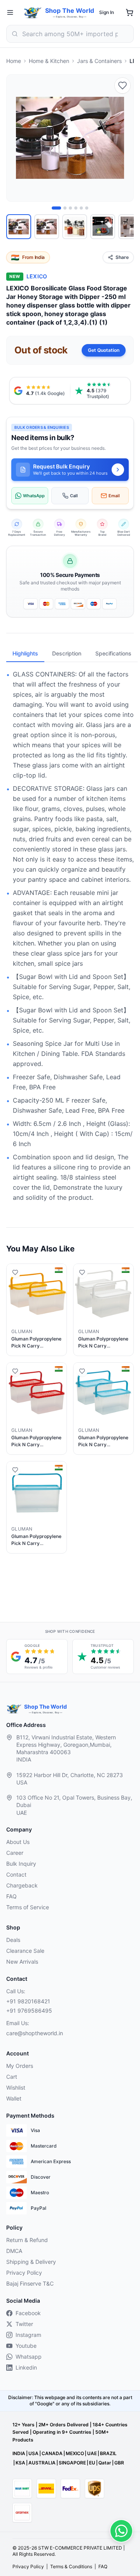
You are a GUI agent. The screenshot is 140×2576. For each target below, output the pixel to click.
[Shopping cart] (129, 12)
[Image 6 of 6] (87, 208)
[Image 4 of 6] (76, 208)
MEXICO (75, 2453)
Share (122, 257)
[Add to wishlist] (122, 86)
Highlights (25, 653)
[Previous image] (17, 138)
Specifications (113, 653)
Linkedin (26, 2367)
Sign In (107, 12)
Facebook (28, 2313)
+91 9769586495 (29, 2011)
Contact (16, 1874)
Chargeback (22, 1885)
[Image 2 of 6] (65, 208)
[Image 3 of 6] (70, 208)
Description (67, 653)
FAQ (11, 1896)
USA (33, 2453)
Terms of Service (28, 1907)
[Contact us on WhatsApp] (121, 2531)
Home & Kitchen (49, 61)
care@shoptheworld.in (35, 2033)
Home (14, 61)
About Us (18, 1842)
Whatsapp (29, 2357)
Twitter (24, 2324)
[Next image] (123, 138)
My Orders (20, 2066)
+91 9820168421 (28, 2001)
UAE (92, 2453)
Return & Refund (27, 2240)
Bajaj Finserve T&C (30, 2283)
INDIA (19, 2453)
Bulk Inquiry (21, 1864)
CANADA (52, 2453)
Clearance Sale (25, 1951)
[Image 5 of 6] (81, 208)
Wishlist (16, 2088)
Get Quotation (104, 350)
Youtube (26, 2346)
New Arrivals (22, 1962)
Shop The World (70, 10)
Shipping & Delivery (31, 2262)
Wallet (14, 2098)
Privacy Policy (24, 2273)
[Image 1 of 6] (56, 208)
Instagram (28, 2335)
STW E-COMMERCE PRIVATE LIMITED (80, 2548)
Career (15, 1853)
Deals (13, 1940)
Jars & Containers (99, 61)
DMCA (14, 2251)
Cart (12, 2077)
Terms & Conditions (71, 2566)
